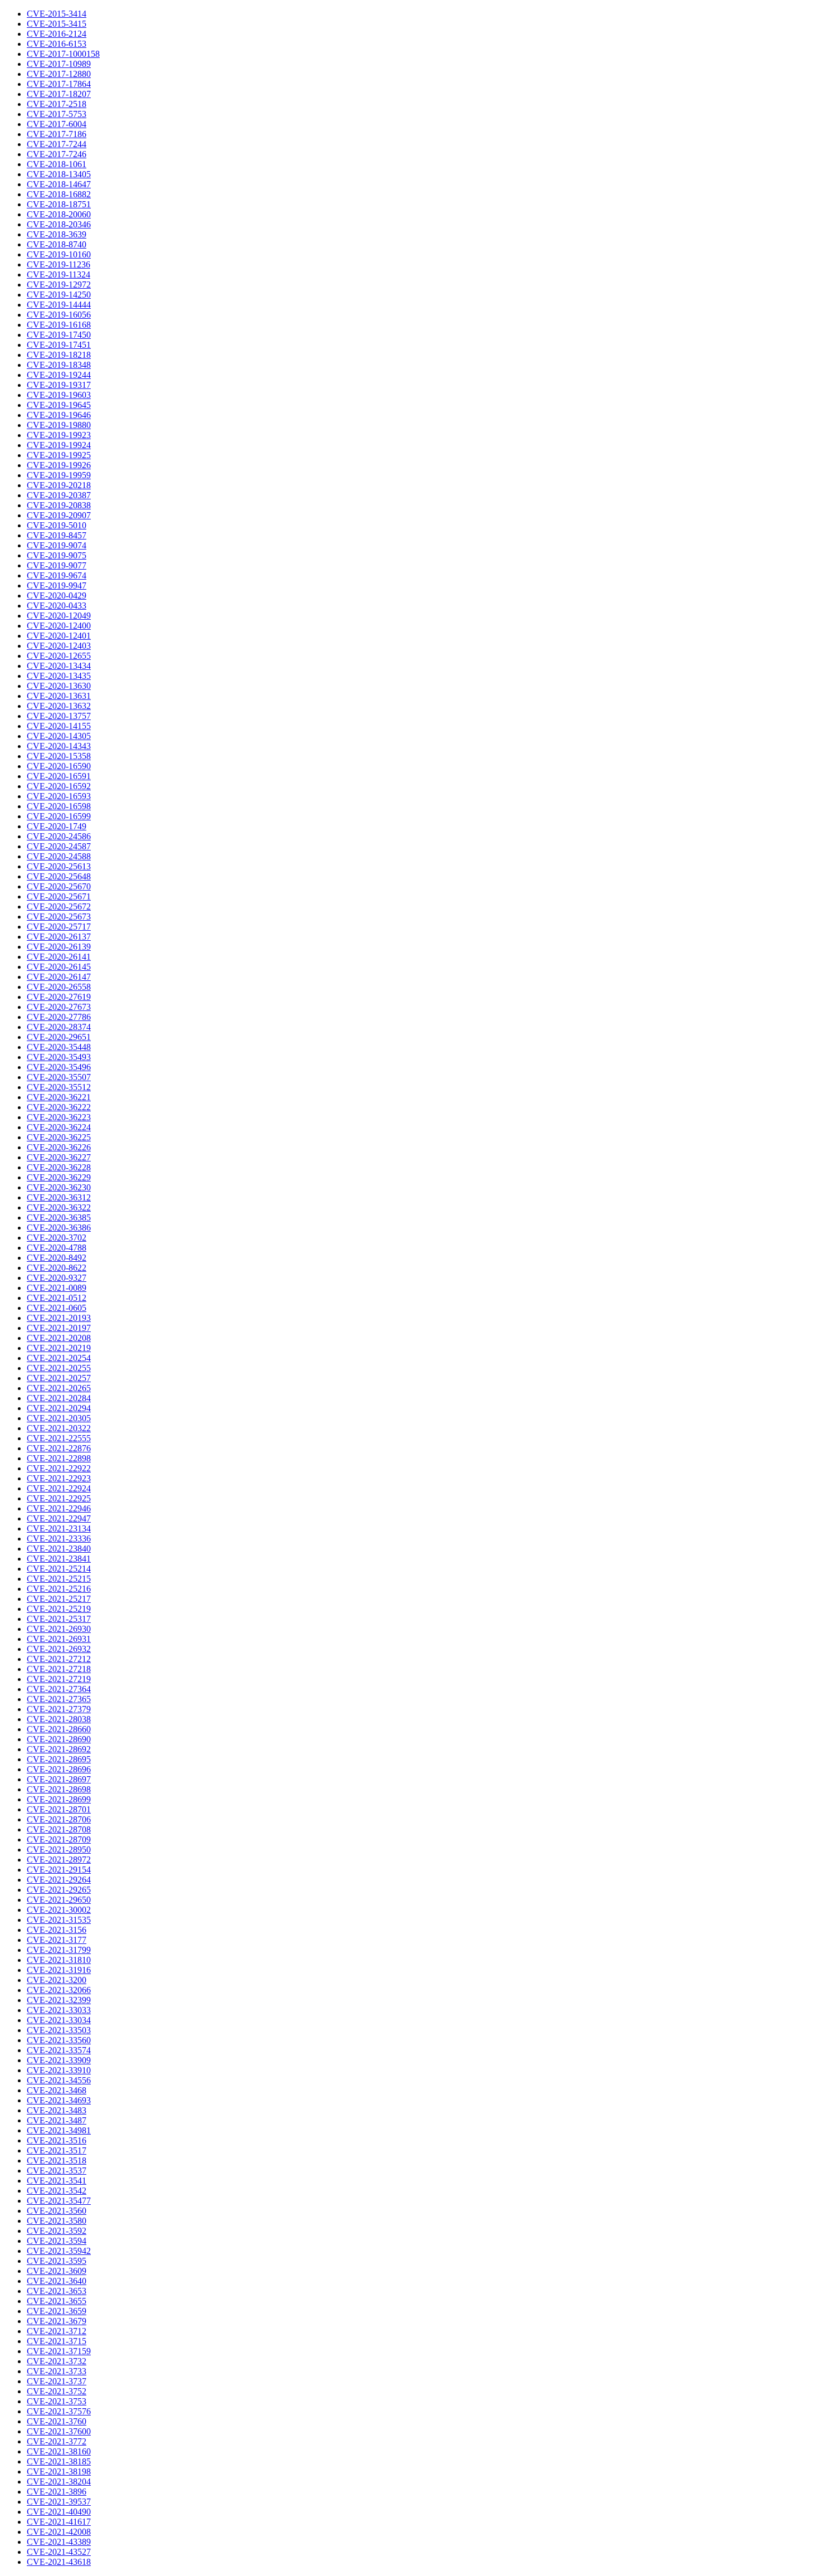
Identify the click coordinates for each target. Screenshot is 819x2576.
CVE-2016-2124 (57, 34)
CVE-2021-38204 (59, 2482)
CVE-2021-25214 (59, 1569)
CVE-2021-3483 (57, 2110)
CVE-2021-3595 (57, 2261)
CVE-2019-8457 (57, 535)
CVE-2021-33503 (59, 2030)
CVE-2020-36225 (59, 1137)
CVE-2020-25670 (59, 886)
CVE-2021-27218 (59, 1669)
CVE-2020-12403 (59, 646)
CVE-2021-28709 (59, 1839)
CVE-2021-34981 (59, 2130)
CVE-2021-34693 (59, 2100)
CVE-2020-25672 (59, 907)
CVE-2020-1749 (57, 826)
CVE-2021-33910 (59, 2070)
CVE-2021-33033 (59, 2010)
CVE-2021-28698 (59, 1789)
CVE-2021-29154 (59, 1870)
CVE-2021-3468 (57, 2090)
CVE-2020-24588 (59, 856)
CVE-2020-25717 (59, 927)
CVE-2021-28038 (59, 1719)
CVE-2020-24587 (59, 846)
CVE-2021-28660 (59, 1729)
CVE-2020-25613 (59, 866)
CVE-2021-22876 (59, 1448)
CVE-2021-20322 (59, 1428)
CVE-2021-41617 (59, 2522)
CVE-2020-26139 (59, 947)
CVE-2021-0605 (57, 1308)
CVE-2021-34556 (59, 2080)
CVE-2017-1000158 (63, 54)
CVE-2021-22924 (59, 1488)
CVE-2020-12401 (59, 636)
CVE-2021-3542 (57, 2191)
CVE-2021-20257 (59, 1378)
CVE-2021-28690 (59, 1739)
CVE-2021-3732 (57, 2361)
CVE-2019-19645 (59, 405)
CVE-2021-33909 (59, 2060)
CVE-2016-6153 (57, 44)
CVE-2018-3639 (57, 234)
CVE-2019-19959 (59, 475)
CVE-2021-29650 (59, 1900)
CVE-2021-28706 (59, 1819)
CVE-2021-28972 (59, 1860)
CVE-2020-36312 (59, 1197)
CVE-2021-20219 (59, 1348)
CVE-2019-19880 (59, 425)
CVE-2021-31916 (59, 1970)
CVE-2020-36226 (59, 1147)
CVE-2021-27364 (59, 1689)
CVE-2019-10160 (59, 254)
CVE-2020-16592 (59, 786)
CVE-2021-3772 (57, 2441)
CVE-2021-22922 (59, 1468)
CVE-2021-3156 (57, 1930)
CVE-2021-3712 (57, 2331)
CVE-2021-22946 (59, 1508)
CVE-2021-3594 (57, 2241)
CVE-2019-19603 (59, 395)
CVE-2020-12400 (59, 626)
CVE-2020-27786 (59, 1017)
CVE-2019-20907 (59, 515)
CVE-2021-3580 (57, 2221)
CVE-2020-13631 (59, 696)
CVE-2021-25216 (59, 1589)
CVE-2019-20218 (59, 485)
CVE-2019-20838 (59, 505)
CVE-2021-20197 (59, 1328)
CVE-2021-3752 (57, 2391)
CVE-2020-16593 (59, 796)
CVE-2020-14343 (59, 746)
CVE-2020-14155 (59, 726)
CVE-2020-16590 (59, 766)
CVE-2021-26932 (59, 1649)
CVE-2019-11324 (58, 274)
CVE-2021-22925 (59, 1498)
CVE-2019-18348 (59, 365)
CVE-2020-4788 (57, 1248)
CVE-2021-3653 (57, 2291)
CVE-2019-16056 (59, 315)
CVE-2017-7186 (57, 134)
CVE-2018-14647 (59, 184)
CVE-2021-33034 (59, 2020)
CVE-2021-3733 (57, 2371)
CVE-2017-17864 (59, 84)
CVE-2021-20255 (59, 1368)
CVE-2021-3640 (57, 2281)
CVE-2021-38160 (59, 2451)
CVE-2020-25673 (59, 917)
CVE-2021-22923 (59, 1478)
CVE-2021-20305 (59, 1418)
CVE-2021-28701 (59, 1809)
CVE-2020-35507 (59, 1077)
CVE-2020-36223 (59, 1117)
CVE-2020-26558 (59, 987)
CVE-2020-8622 (57, 1268)
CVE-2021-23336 (59, 1539)
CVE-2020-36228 (59, 1167)
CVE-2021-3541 (57, 2181)
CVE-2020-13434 (59, 666)
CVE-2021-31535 (59, 1920)
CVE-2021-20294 (59, 1408)
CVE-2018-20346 (59, 224)
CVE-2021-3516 (57, 2140)
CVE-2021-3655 (57, 2301)
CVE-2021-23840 (59, 1549)
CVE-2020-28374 (59, 1027)
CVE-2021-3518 (57, 2161)
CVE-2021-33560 (59, 2040)
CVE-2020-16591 (59, 776)
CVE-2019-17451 (59, 345)
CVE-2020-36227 (59, 1157)
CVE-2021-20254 (59, 1358)
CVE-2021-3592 (57, 2231)
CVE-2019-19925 (59, 455)
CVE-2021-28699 (59, 1799)
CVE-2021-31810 (59, 1960)
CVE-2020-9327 (57, 1278)
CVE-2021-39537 (59, 2502)
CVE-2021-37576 (59, 2411)
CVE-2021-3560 (57, 2211)
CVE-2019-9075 (57, 555)
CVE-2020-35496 (59, 1067)
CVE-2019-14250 (59, 295)
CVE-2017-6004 (57, 124)
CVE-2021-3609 (57, 2271)
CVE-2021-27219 (59, 1679)
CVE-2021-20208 (59, 1338)
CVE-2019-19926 (59, 465)
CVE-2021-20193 (59, 1318)
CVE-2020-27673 (59, 1007)
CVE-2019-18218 (59, 355)
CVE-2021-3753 (57, 2401)
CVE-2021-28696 (59, 1769)
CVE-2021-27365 (59, 1699)
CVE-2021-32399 (59, 2000)
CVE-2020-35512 (59, 1087)
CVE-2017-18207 (59, 94)
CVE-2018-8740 (57, 244)
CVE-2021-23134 (59, 1528)
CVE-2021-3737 (57, 2381)
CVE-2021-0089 (57, 1288)
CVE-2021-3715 (57, 2341)
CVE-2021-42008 (59, 2532)
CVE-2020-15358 (59, 756)
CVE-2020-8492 (57, 1258)
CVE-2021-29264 (59, 1880)
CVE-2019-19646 (59, 415)
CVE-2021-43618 (59, 2562)
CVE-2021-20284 (59, 1398)
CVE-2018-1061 (57, 164)
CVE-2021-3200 (57, 1980)
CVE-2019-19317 (59, 385)
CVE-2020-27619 (59, 997)
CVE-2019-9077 (57, 565)
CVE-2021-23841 (59, 1559)
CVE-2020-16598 (59, 806)
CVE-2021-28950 (59, 1850)
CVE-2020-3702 (57, 1238)
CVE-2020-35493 (59, 1057)
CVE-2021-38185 (59, 2461)
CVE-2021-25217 (59, 1599)
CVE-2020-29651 (59, 1037)
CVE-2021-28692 (59, 1749)
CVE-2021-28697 (59, 1779)
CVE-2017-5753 (57, 114)
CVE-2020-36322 (59, 1207)
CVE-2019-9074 (57, 545)
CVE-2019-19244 (59, 375)
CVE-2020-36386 (59, 1228)
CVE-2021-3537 (57, 2171)
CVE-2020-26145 (59, 967)
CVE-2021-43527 (59, 2552)
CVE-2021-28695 (59, 1759)
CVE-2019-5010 (57, 525)
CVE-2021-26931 (59, 1639)
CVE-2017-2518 (57, 104)
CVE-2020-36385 (59, 1217)
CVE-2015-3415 (57, 24)
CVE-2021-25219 (59, 1609)
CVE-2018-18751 (59, 204)
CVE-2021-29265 (59, 1890)
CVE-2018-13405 (59, 174)
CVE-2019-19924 (59, 445)
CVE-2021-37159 (59, 2351)
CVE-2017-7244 (57, 144)
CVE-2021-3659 (57, 2311)
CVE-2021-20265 (59, 1388)
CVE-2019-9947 (57, 585)
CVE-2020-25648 (59, 876)
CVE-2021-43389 (59, 2542)
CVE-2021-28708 (59, 1829)
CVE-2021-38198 (59, 2471)
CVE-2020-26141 (59, 957)
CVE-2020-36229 (59, 1177)
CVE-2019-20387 (59, 495)
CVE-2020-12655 (59, 656)
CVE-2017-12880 (59, 74)
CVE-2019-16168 (59, 325)
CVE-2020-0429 (57, 596)
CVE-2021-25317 (59, 1619)
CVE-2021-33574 (59, 2050)
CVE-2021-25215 (59, 1579)
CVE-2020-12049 (59, 616)
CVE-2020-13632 (59, 706)
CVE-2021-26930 (59, 1629)
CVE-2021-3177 (57, 1940)
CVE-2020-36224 (59, 1127)
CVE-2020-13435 (59, 676)
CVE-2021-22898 (59, 1458)
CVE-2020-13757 (59, 716)
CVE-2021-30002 (59, 1910)
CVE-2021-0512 (57, 1298)
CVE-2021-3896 (57, 2492)
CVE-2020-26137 (59, 937)
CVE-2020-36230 (59, 1187)
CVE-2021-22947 (59, 1518)
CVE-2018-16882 (59, 194)
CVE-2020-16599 (59, 816)
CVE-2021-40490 (59, 2512)
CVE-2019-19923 (59, 435)
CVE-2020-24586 (59, 836)
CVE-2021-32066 (59, 1990)
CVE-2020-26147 (59, 977)
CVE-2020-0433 (57, 606)
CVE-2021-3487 (57, 2120)
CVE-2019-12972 (59, 285)
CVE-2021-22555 (59, 1438)
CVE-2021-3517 (57, 2150)
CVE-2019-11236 (58, 264)
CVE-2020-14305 (59, 736)
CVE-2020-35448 (59, 1047)
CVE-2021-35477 (59, 2201)
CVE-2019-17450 (59, 335)
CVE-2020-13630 (59, 686)
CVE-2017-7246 (57, 154)
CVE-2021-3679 (57, 2321)
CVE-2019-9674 (57, 575)
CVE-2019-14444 (59, 305)
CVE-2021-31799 (59, 1950)
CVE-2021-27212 (59, 1659)
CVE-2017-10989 (59, 64)
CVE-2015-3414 (57, 14)
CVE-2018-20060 (59, 214)
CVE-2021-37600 (59, 2431)
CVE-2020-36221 (59, 1097)
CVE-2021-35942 (59, 2251)
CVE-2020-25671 (59, 896)
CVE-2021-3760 (57, 2421)
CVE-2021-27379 (59, 1709)
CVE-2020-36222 (59, 1107)
